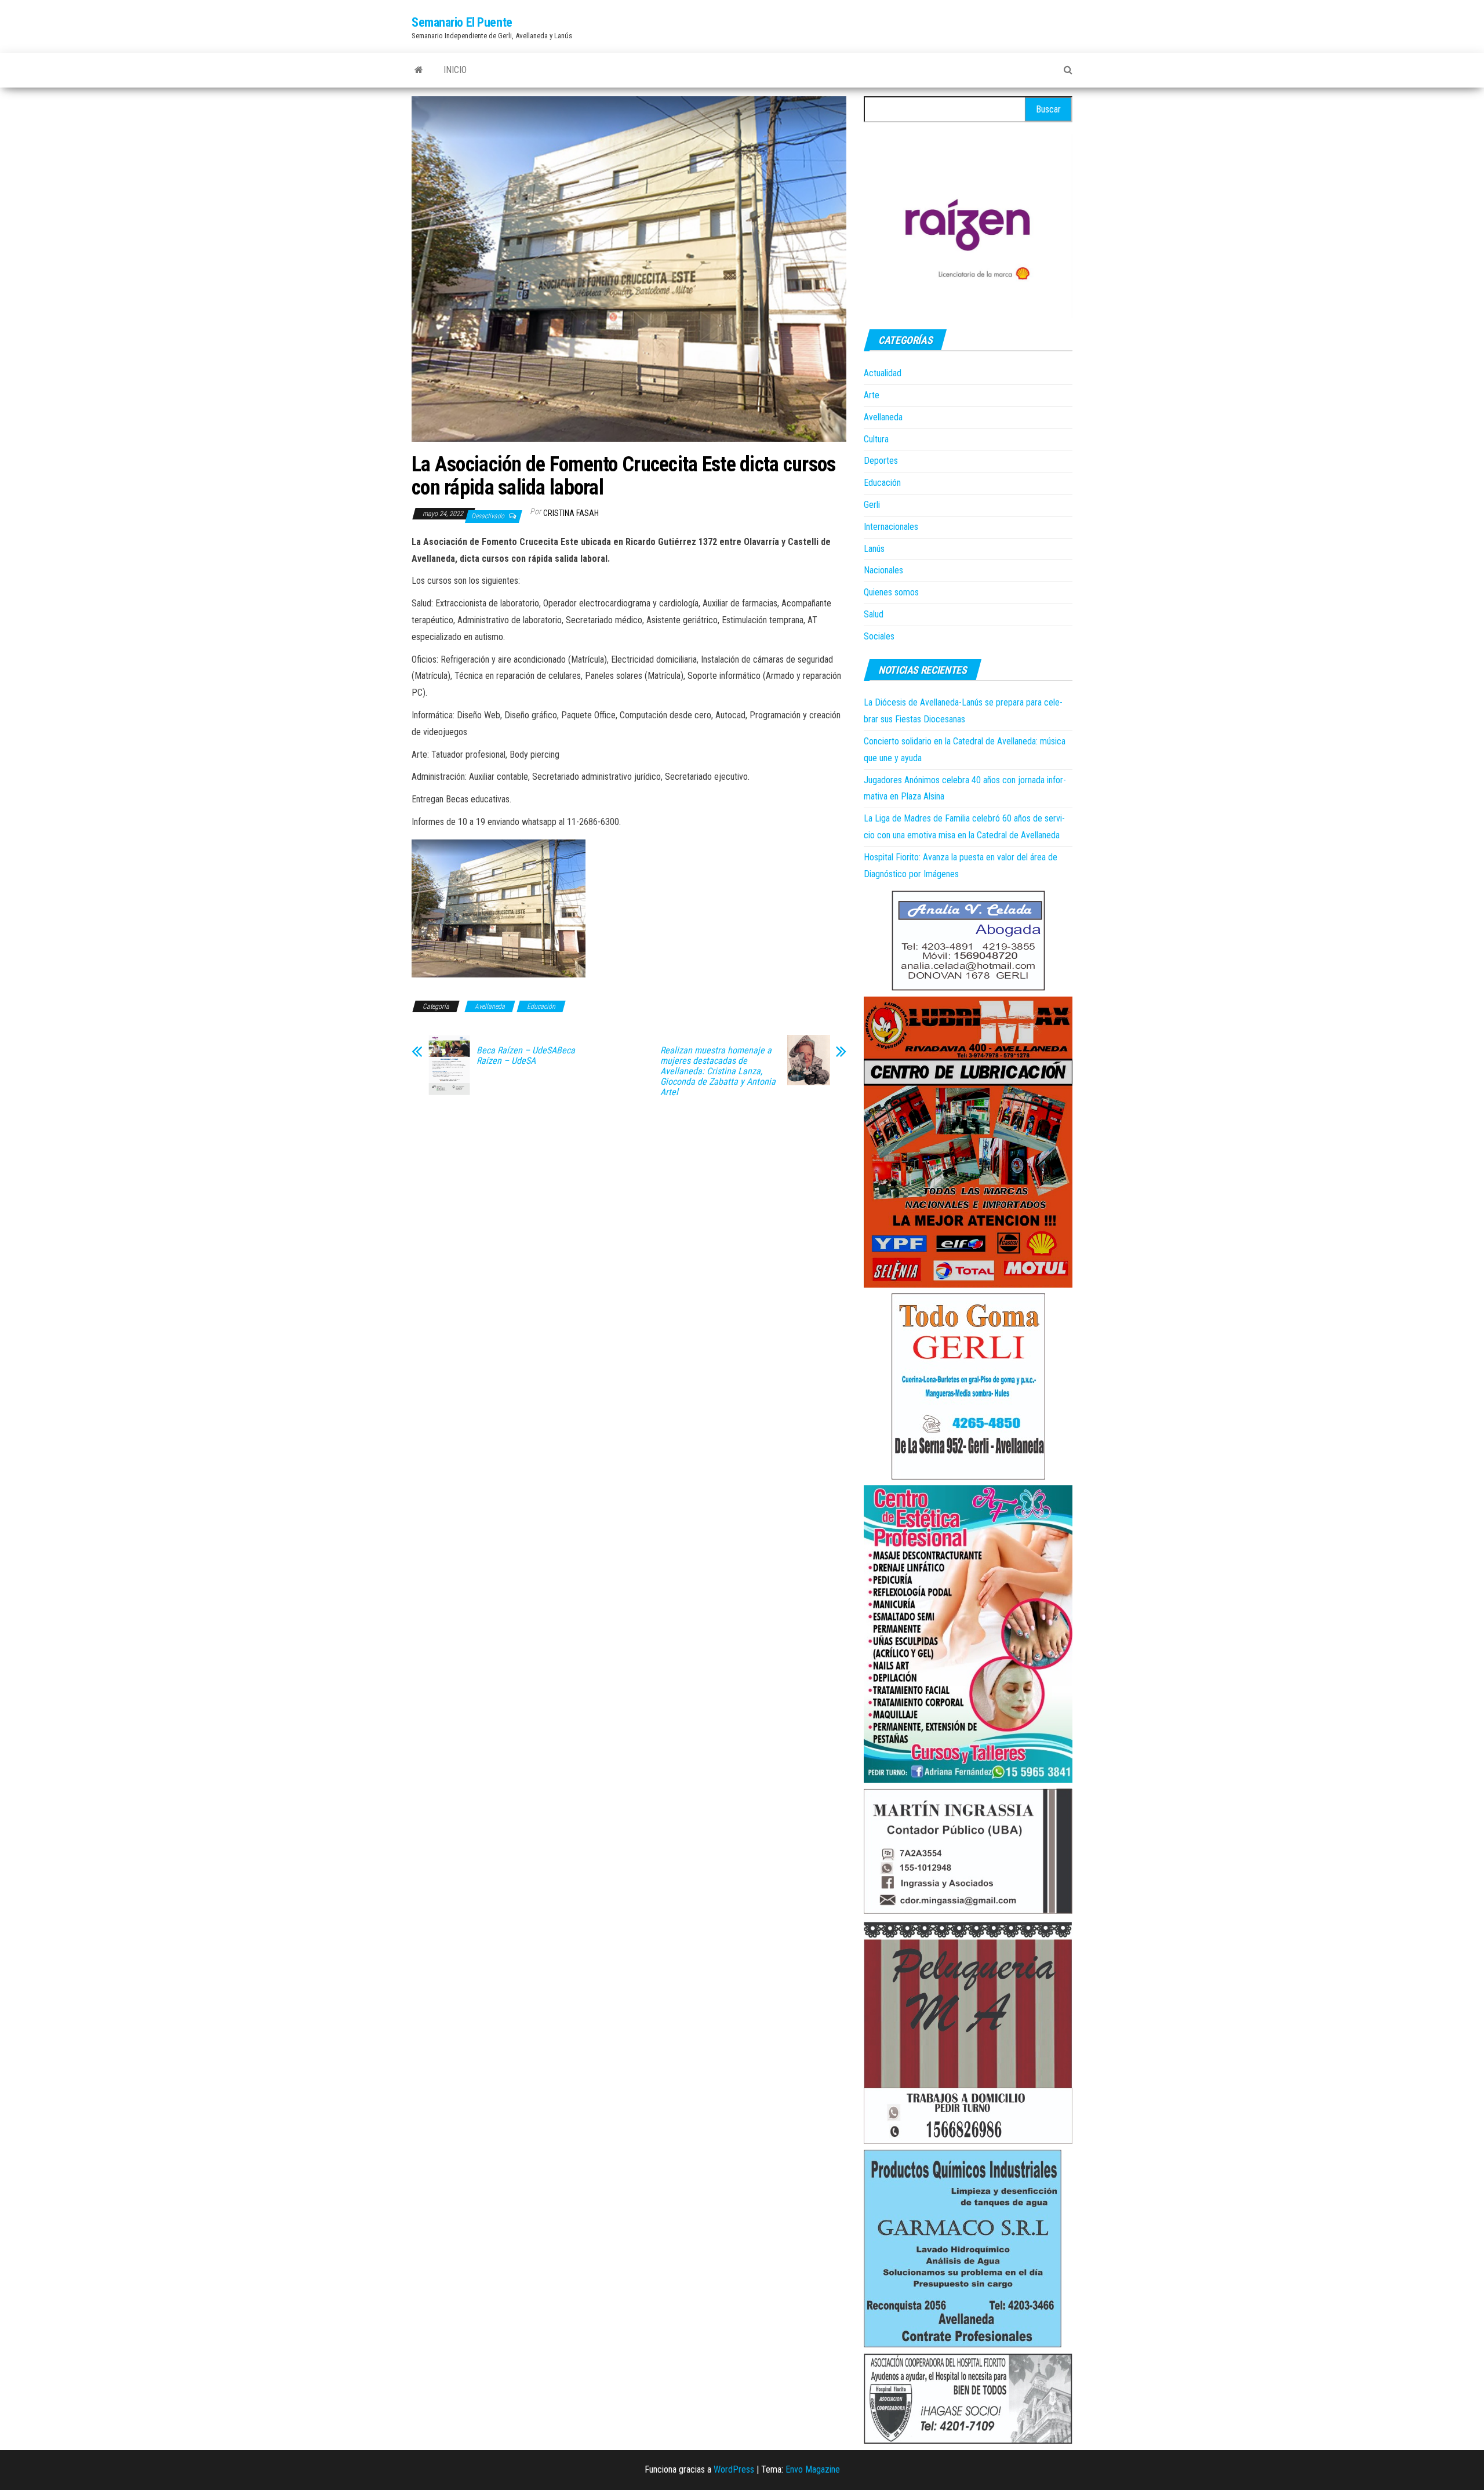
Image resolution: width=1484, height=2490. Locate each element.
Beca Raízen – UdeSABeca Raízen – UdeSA (526, 1056)
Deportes (881, 461)
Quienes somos (891, 592)
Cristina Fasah (571, 513)
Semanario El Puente (462, 22)
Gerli (872, 505)
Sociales (879, 636)
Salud (874, 614)
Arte (872, 395)
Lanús (874, 549)
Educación (541, 1006)
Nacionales (883, 570)
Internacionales (891, 527)
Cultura (876, 439)
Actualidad (883, 373)
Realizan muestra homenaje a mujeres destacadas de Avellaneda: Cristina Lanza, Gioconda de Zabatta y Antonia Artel (718, 1071)
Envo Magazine (813, 2469)
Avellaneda (490, 1006)
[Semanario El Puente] (419, 70)
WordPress (734, 2469)
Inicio (455, 70)
